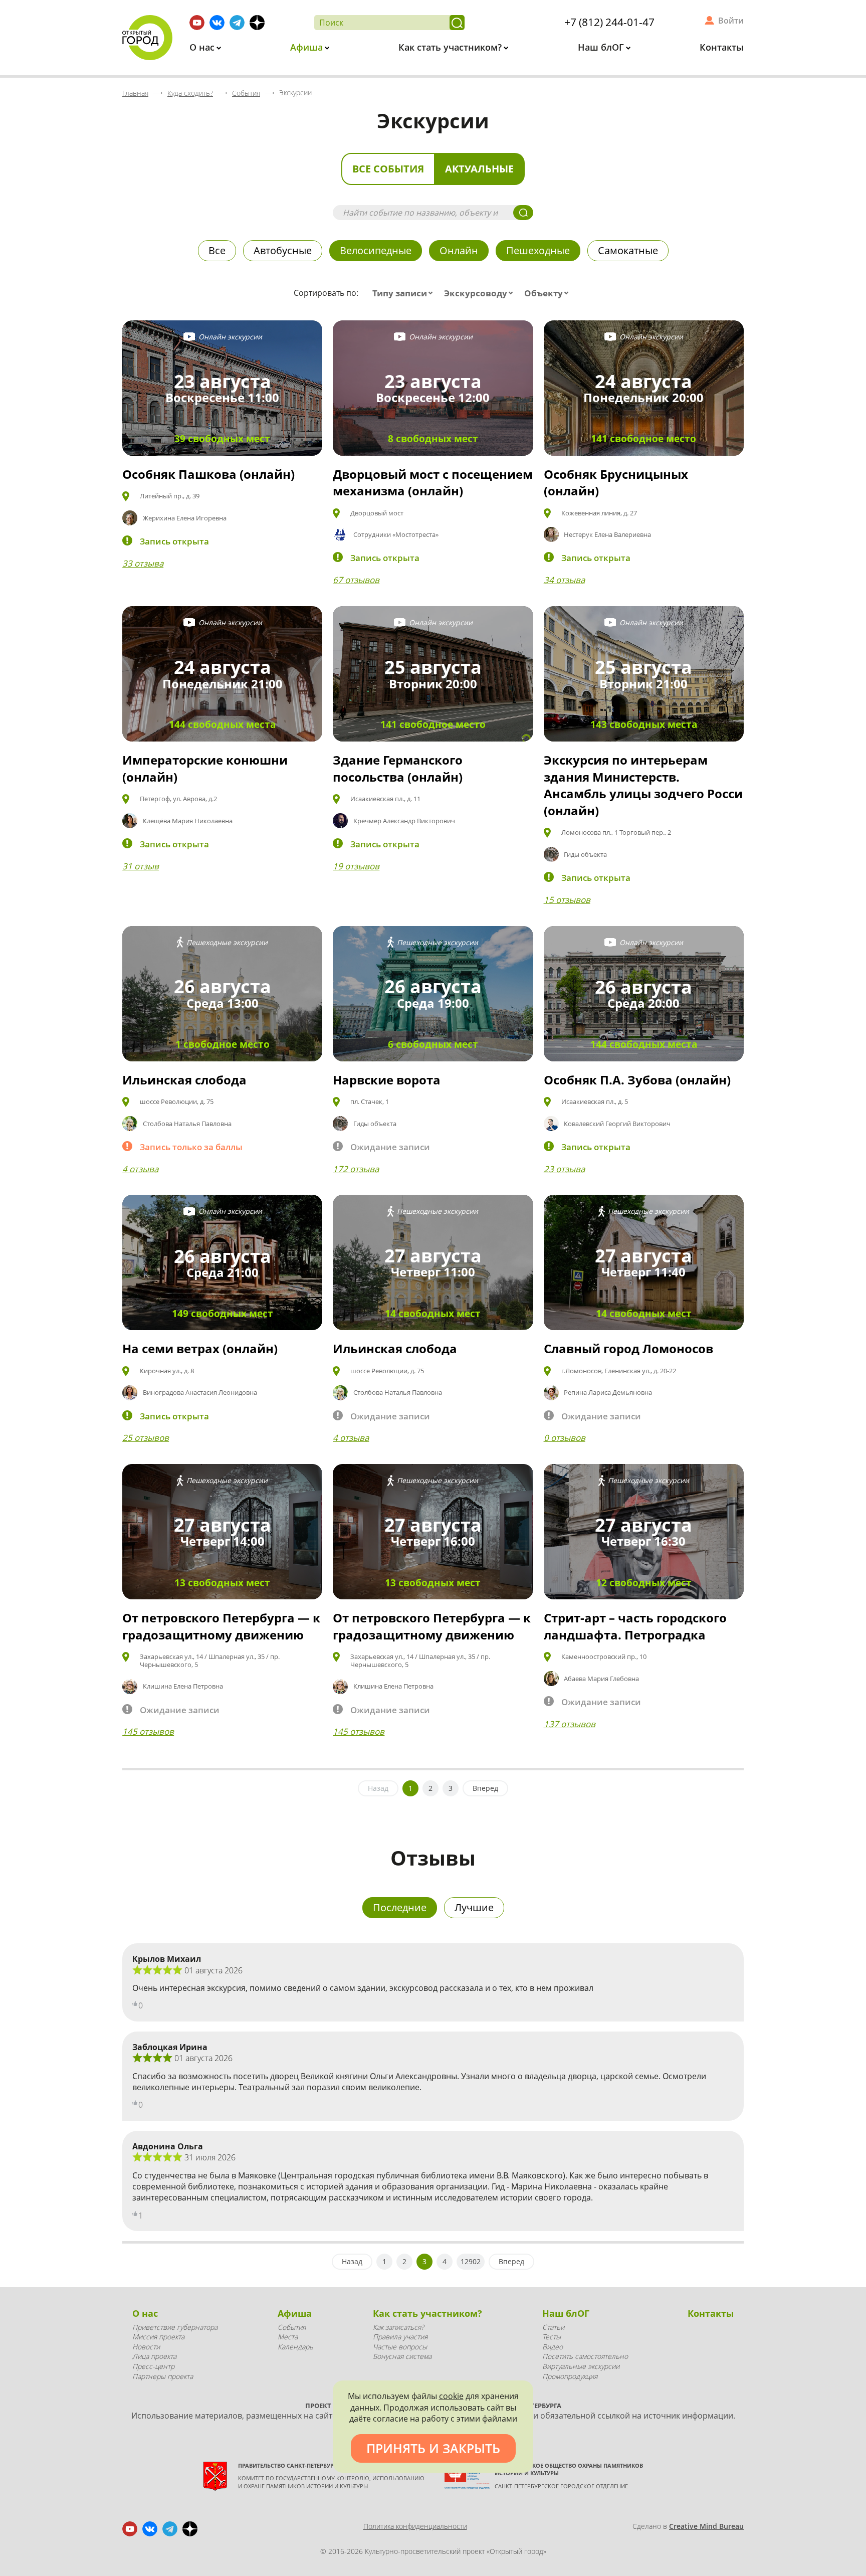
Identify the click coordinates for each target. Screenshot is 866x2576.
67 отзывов (356, 580)
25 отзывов (146, 1438)
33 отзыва (143, 563)
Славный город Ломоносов (628, 1348)
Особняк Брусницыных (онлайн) (616, 483)
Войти (731, 21)
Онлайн (459, 250)
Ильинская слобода (184, 1080)
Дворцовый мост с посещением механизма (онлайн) (433, 483)
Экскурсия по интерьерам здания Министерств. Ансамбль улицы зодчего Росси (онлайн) (643, 785)
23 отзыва (564, 1169)
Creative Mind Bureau (706, 2526)
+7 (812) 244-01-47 (609, 22)
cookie (451, 2396)
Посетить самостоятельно (585, 2356)
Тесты (552, 2337)
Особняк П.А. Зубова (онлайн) (637, 1080)
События (292, 2327)
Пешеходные (538, 250)
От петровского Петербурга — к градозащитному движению (221, 1626)
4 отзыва (140, 1169)
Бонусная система (402, 2356)
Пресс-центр (153, 2366)
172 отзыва (356, 1169)
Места (288, 2337)
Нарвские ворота (387, 1080)
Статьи (553, 2327)
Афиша (308, 47)
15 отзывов (567, 900)
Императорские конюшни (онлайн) (205, 768)
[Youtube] (197, 23)
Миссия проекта (158, 2337)
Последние (400, 1907)
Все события (388, 169)
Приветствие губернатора (175, 2327)
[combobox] (405, 293)
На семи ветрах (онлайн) (200, 1348)
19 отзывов (356, 866)
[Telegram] (237, 23)
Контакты (722, 47)
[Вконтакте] (217, 23)
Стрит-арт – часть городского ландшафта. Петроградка (635, 1626)
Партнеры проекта (163, 2376)
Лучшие (474, 1907)
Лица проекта (154, 2356)
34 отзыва (564, 580)
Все (217, 250)
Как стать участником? (451, 47)
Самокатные (628, 250)
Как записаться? (398, 2327)
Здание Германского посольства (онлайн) (398, 768)
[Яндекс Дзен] (257, 23)
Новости (146, 2347)
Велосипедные (376, 250)
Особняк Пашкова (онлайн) (208, 474)
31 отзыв (141, 866)
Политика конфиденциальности (415, 2526)
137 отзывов (570, 1724)
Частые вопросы (400, 2347)
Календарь (295, 2347)
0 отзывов (565, 1438)
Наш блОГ (602, 47)
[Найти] (457, 23)
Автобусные (283, 250)
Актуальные (479, 169)
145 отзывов (148, 1731)
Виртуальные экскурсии (581, 2366)
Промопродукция (570, 2376)
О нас (203, 47)
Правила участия (400, 2337)
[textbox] (405, 293)
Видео (553, 2347)
